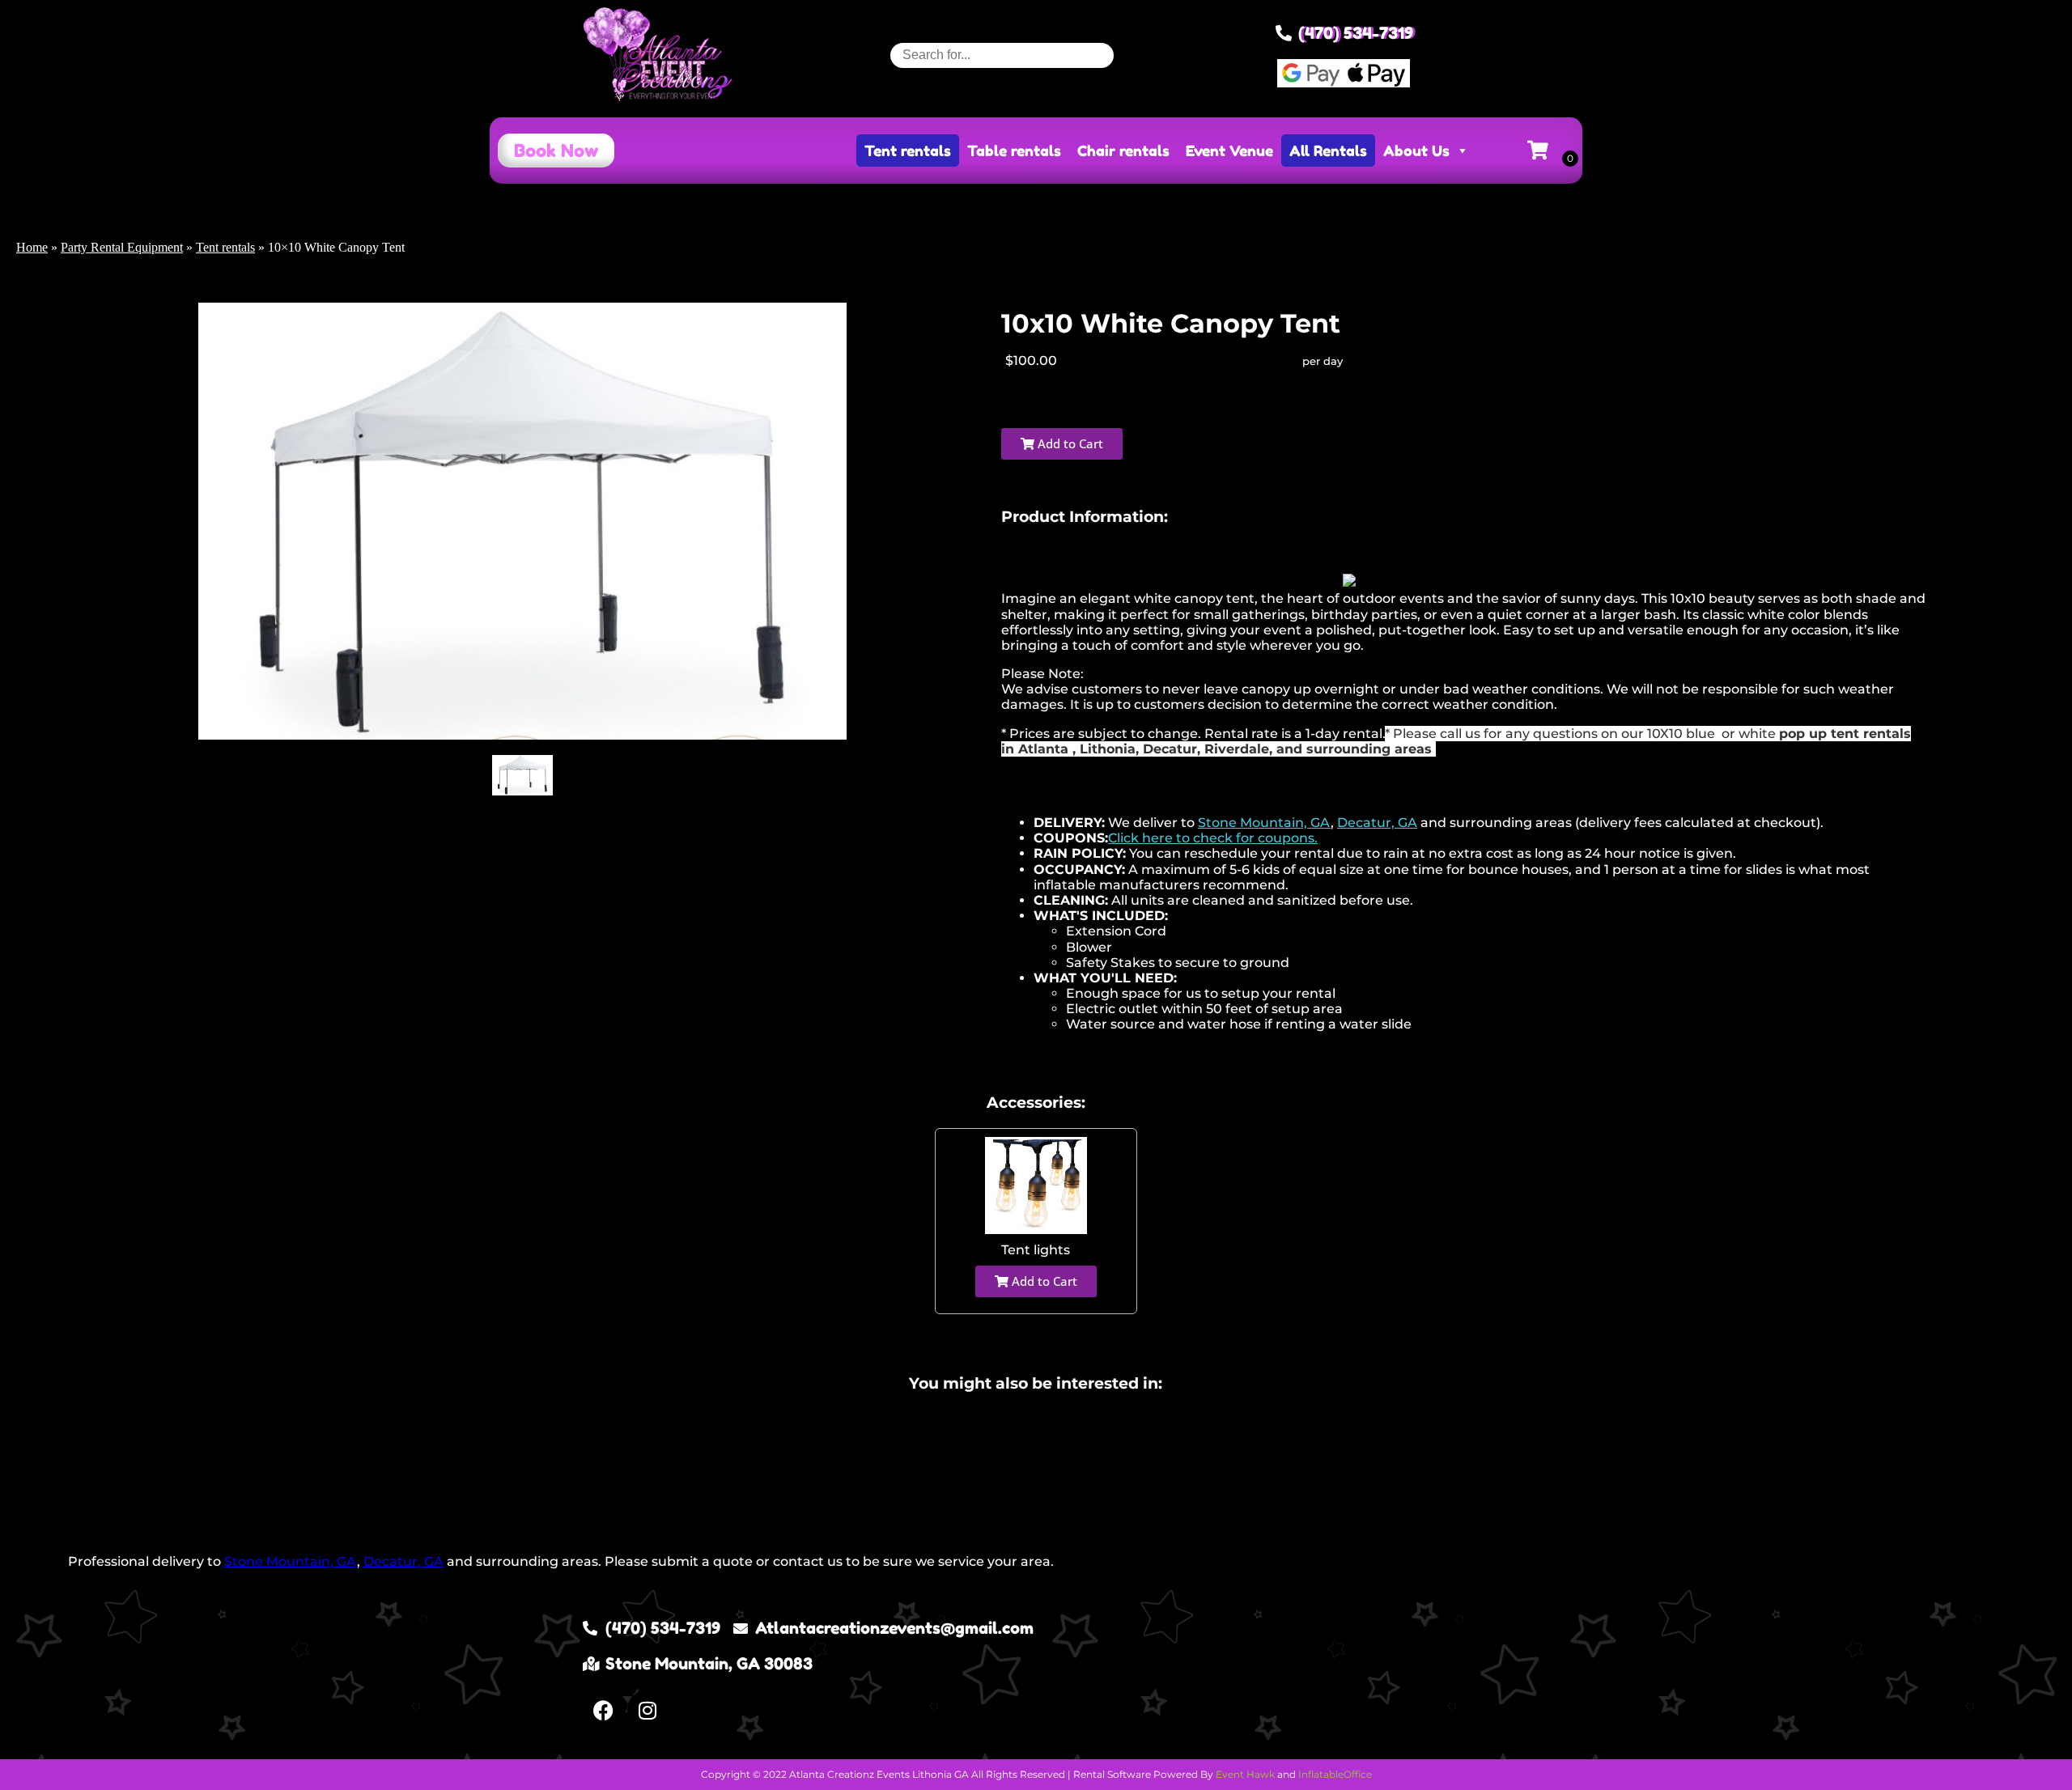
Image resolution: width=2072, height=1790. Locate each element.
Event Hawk (1245, 1774)
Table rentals (1014, 151)
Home (32, 247)
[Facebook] (603, 1710)
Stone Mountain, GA (1264, 823)
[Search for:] (1002, 55)
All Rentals (1328, 151)
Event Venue (1229, 151)
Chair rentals (1123, 151)
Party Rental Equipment (122, 247)
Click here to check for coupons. (1213, 838)
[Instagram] (647, 1710)
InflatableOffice (1335, 1774)
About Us (1416, 151)
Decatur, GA (1377, 823)
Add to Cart (1069, 443)
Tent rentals (908, 151)
